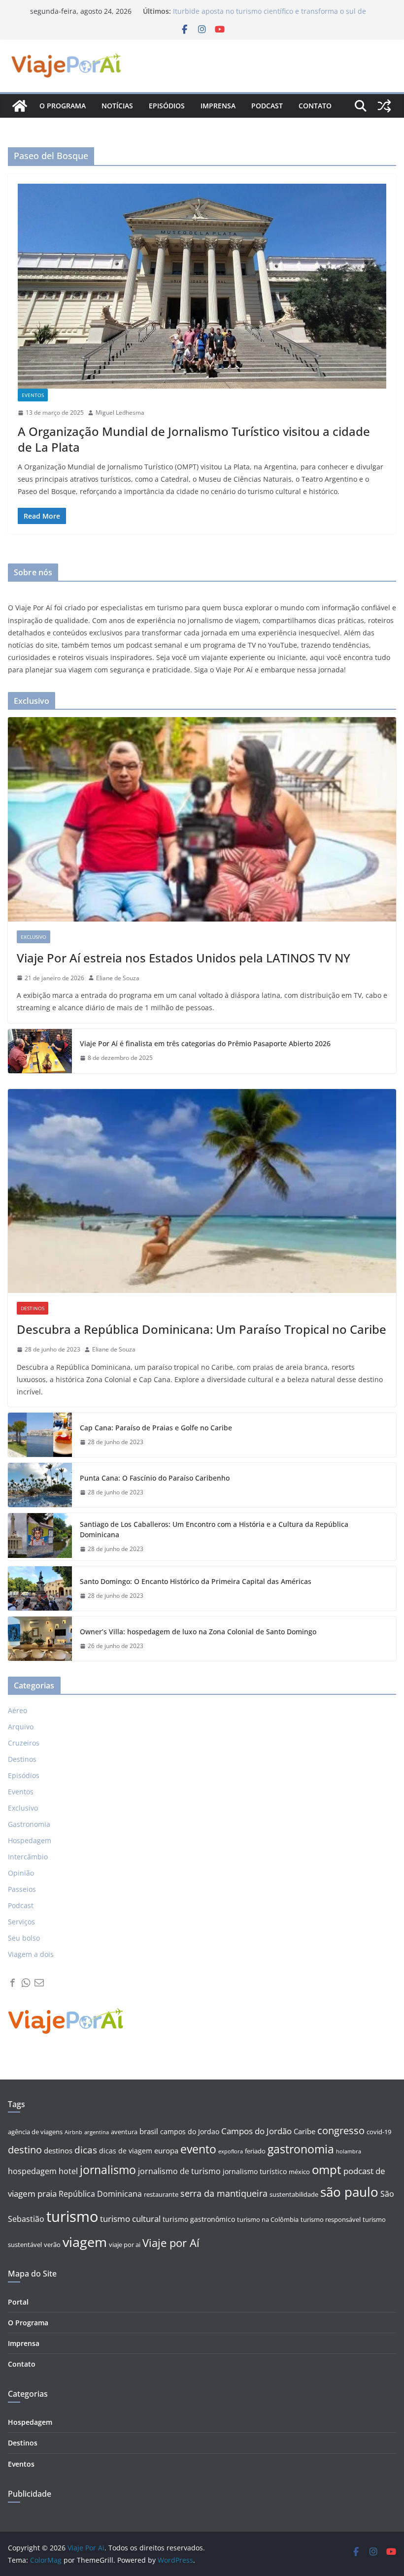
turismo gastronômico (199, 2219)
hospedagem (32, 2171)
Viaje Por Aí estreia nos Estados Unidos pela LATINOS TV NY (184, 958)
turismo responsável (331, 2220)
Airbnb (73, 2132)
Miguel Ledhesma (120, 413)
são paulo (349, 2192)
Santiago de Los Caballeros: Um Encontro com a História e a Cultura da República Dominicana (214, 1529)
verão (52, 2245)
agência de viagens (35, 2132)
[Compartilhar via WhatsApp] (26, 1983)
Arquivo (21, 1727)
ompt (327, 2169)
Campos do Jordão (256, 2131)
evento (198, 2149)
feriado (255, 2151)
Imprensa (218, 106)
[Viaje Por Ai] (20, 106)
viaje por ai (125, 2245)
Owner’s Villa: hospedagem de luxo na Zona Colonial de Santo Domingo (198, 1632)
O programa (63, 106)
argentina (97, 2132)
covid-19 (379, 2132)
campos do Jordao (190, 2131)
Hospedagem (30, 1840)
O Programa (28, 2323)
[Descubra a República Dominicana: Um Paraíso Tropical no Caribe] (202, 1191)
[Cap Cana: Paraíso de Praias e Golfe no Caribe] (40, 1435)
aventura (124, 2132)
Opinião (21, 1873)
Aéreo (17, 1710)
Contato (315, 106)
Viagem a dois (31, 1954)
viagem (85, 2242)
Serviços (21, 1922)
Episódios (167, 106)
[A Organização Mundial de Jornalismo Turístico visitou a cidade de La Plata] (202, 286)
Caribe (304, 2131)
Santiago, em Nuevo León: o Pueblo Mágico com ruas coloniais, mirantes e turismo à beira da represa (260, 16)
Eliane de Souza (118, 978)
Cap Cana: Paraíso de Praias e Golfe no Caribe (156, 1428)
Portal (18, 2302)
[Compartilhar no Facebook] (13, 1983)
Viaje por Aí (171, 2243)
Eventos (33, 395)
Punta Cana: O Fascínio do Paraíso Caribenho (155, 1478)
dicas (86, 2150)
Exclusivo (34, 937)
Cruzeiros (24, 1743)
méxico (299, 2172)
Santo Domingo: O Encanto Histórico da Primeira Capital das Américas (196, 1581)
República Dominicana (100, 2194)
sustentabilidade (294, 2195)
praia (47, 2194)
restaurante (161, 2195)
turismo (72, 2216)
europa (166, 2151)
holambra (349, 2151)
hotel (68, 2171)
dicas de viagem (126, 2151)
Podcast (267, 106)
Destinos (33, 1308)
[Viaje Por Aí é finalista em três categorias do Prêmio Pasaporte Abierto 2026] (40, 1051)
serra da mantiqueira (224, 2193)
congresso (341, 2130)
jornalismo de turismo (179, 2171)
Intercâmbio (28, 1857)
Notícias (117, 106)
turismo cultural (130, 2219)
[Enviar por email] (39, 1983)
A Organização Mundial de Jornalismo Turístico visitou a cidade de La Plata (194, 439)
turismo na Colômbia (268, 2220)
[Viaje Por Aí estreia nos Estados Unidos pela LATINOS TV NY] (202, 819)
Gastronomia (29, 1824)
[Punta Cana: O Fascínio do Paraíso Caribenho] (40, 1485)
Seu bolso (24, 1938)
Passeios (22, 1889)
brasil (149, 2131)
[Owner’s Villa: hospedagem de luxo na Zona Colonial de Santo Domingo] (40, 1639)
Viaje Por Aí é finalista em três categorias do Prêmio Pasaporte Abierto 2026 (205, 1043)
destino (25, 2150)
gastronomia (301, 2149)
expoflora (231, 2151)
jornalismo (108, 2170)
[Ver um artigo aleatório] (384, 106)
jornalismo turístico (255, 2171)
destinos (58, 2151)
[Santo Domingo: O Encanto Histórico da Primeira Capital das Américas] (40, 1588)
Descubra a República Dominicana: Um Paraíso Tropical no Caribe (202, 1329)
